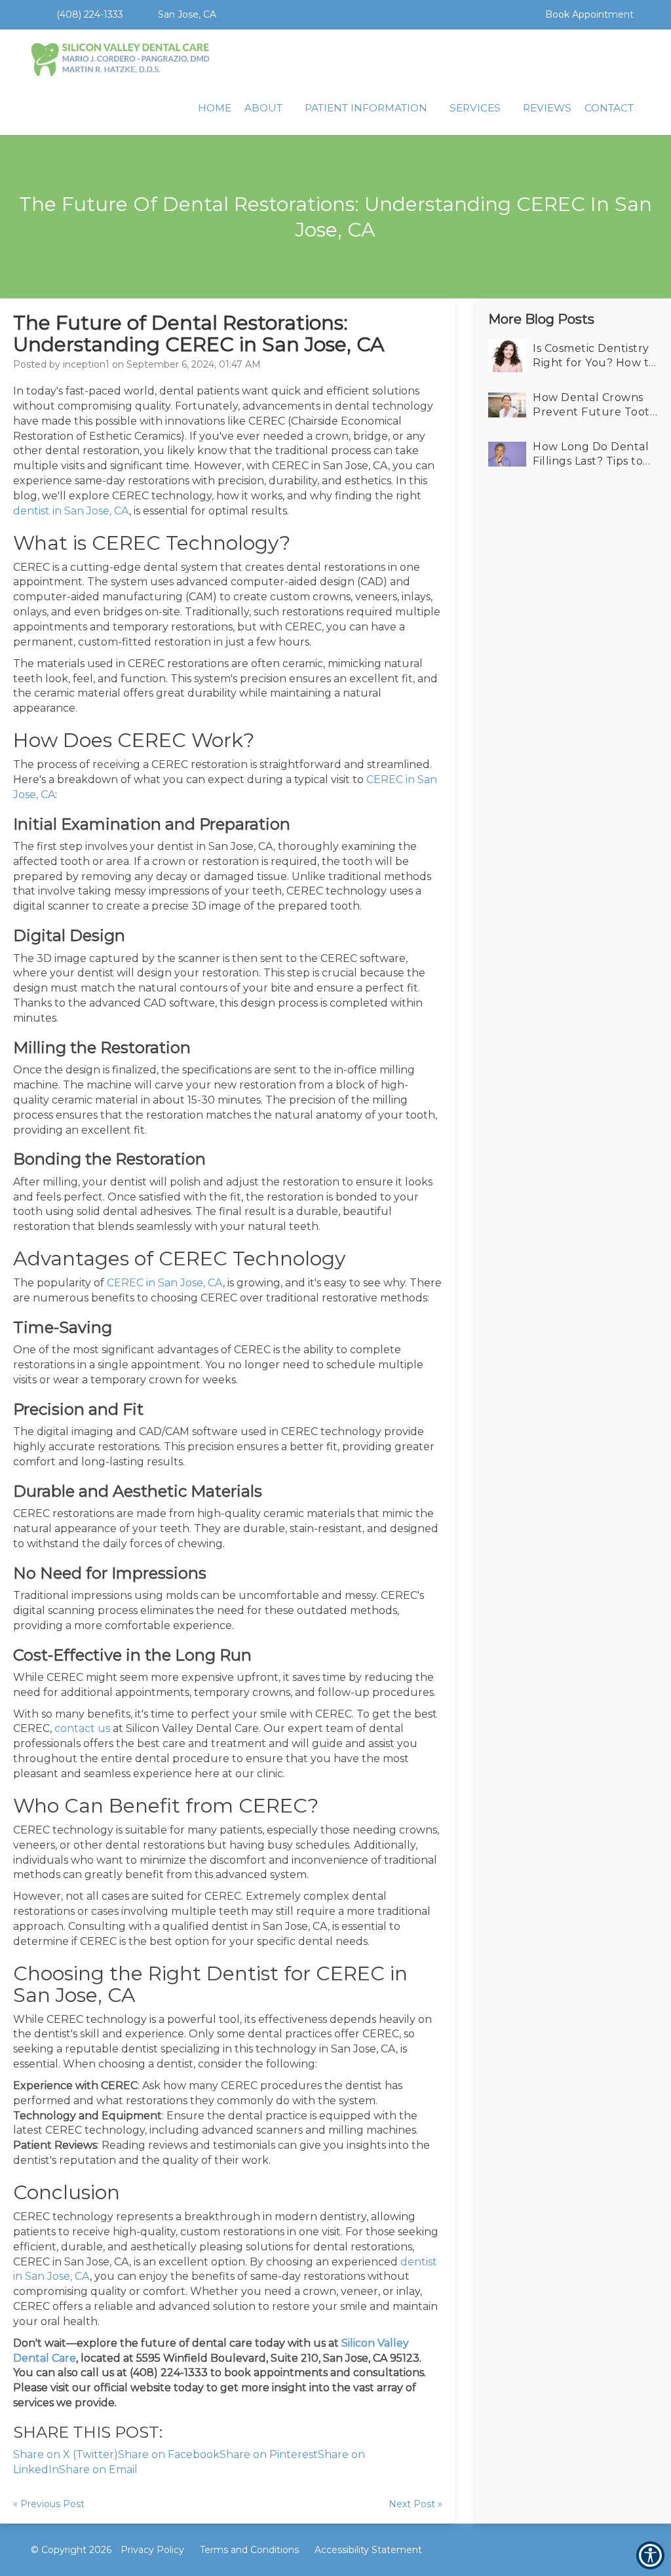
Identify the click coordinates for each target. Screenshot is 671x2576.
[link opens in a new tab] (586, 2550)
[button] (513, 7)
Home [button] (215, 108)
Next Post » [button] (415, 2504)
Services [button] (475, 108)
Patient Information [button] (366, 108)
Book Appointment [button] (588, 14)
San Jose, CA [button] (186, 14)
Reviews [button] (547, 108)
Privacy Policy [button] (152, 2550)
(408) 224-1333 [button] (88, 14)
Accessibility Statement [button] (368, 2550)
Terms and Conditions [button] (249, 2550)
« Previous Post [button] (49, 2504)
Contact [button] (609, 108)
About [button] (263, 108)
